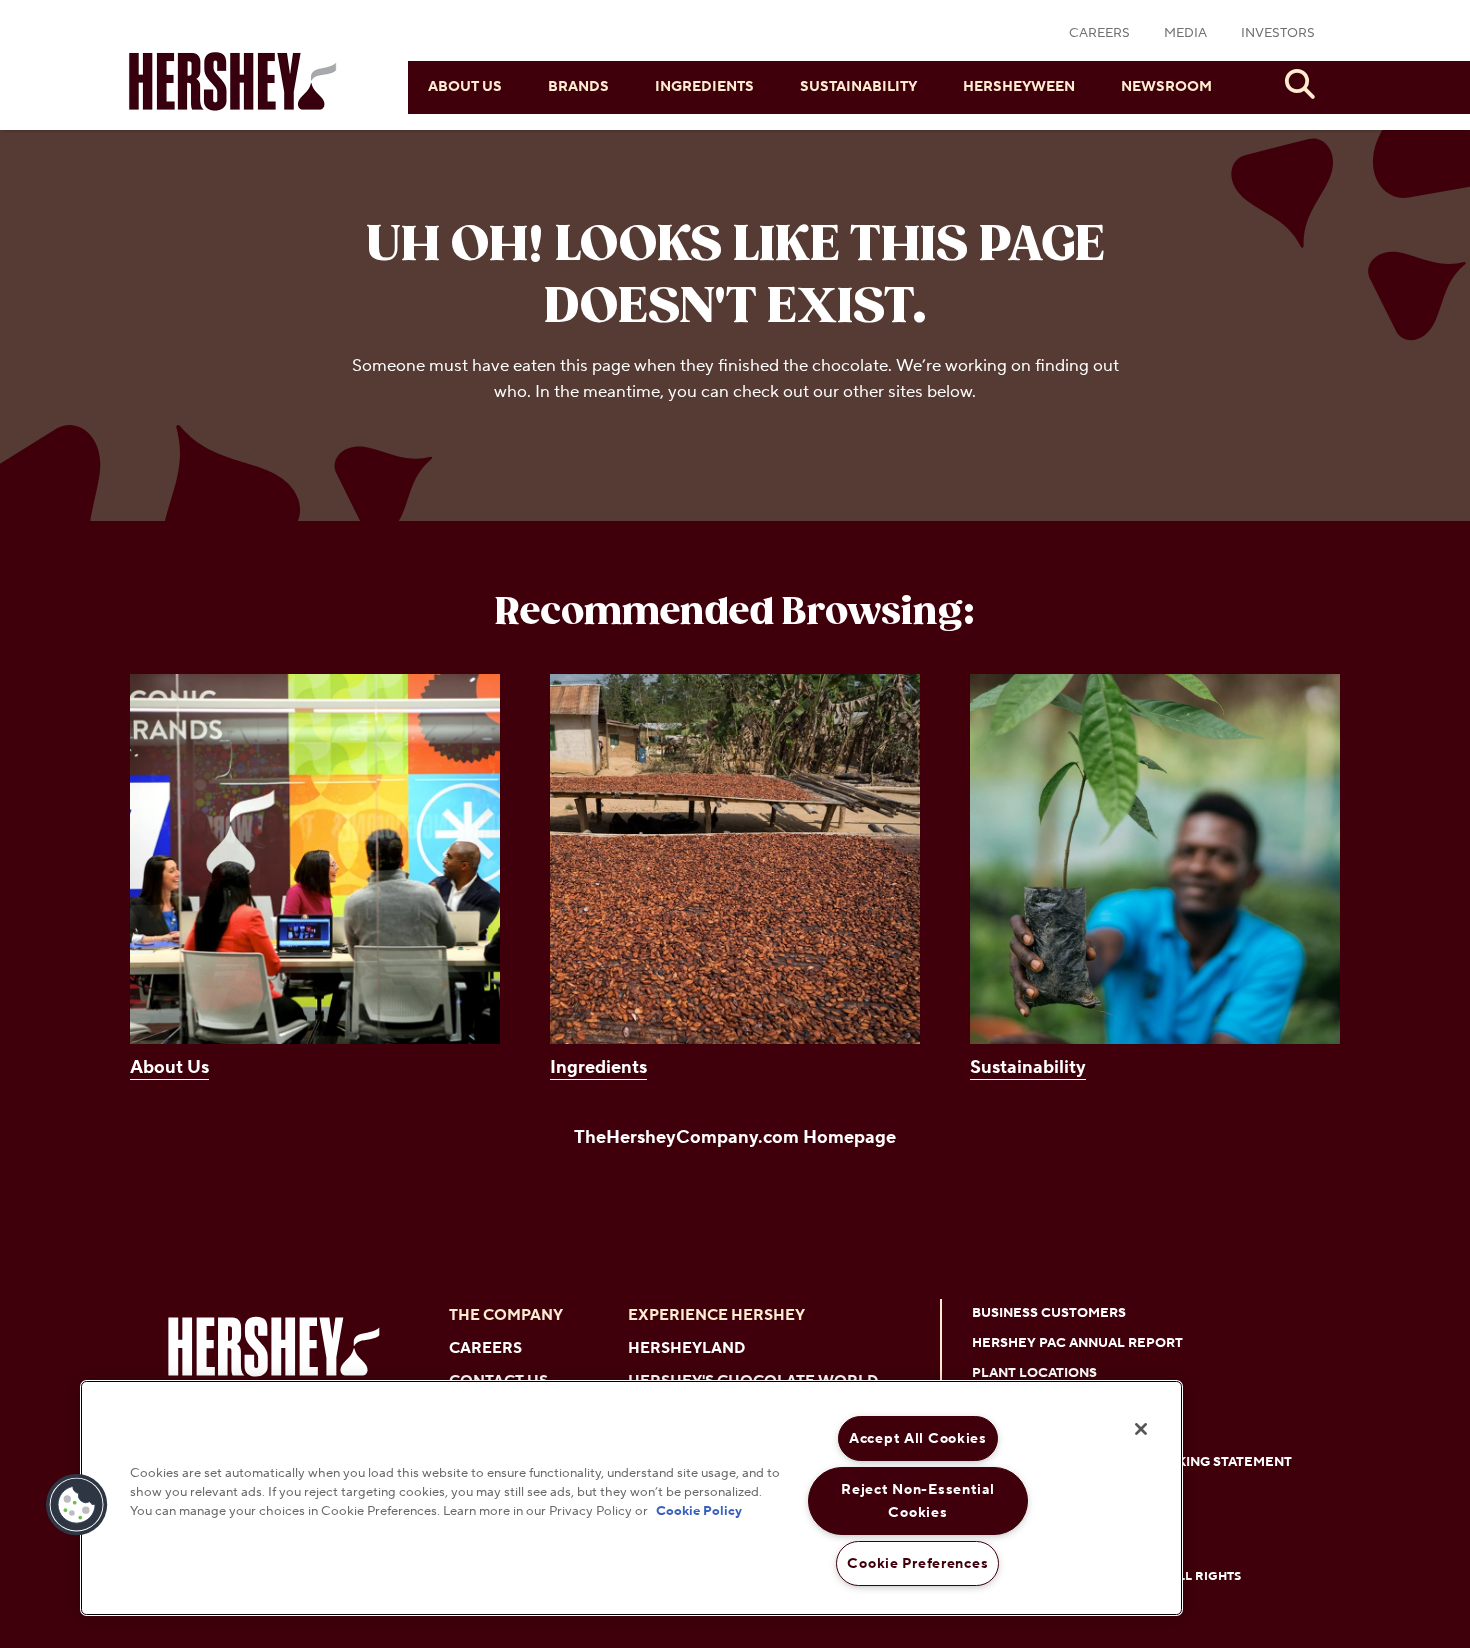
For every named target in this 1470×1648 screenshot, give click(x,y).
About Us (465, 87)
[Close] (1141, 1429)
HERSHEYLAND (686, 1348)
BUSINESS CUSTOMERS (1049, 1313)
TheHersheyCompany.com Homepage (735, 1137)
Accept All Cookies (918, 1438)
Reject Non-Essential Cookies (917, 1501)
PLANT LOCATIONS (1034, 1373)
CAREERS (1099, 33)
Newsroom (1166, 87)
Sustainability (858, 87)
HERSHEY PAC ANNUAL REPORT (1077, 1343)
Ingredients (704, 87)
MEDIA (1185, 33)
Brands (578, 87)
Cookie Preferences (917, 1563)
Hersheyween (1019, 87)
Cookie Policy (699, 1512)
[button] (77, 1505)
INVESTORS (1278, 33)
